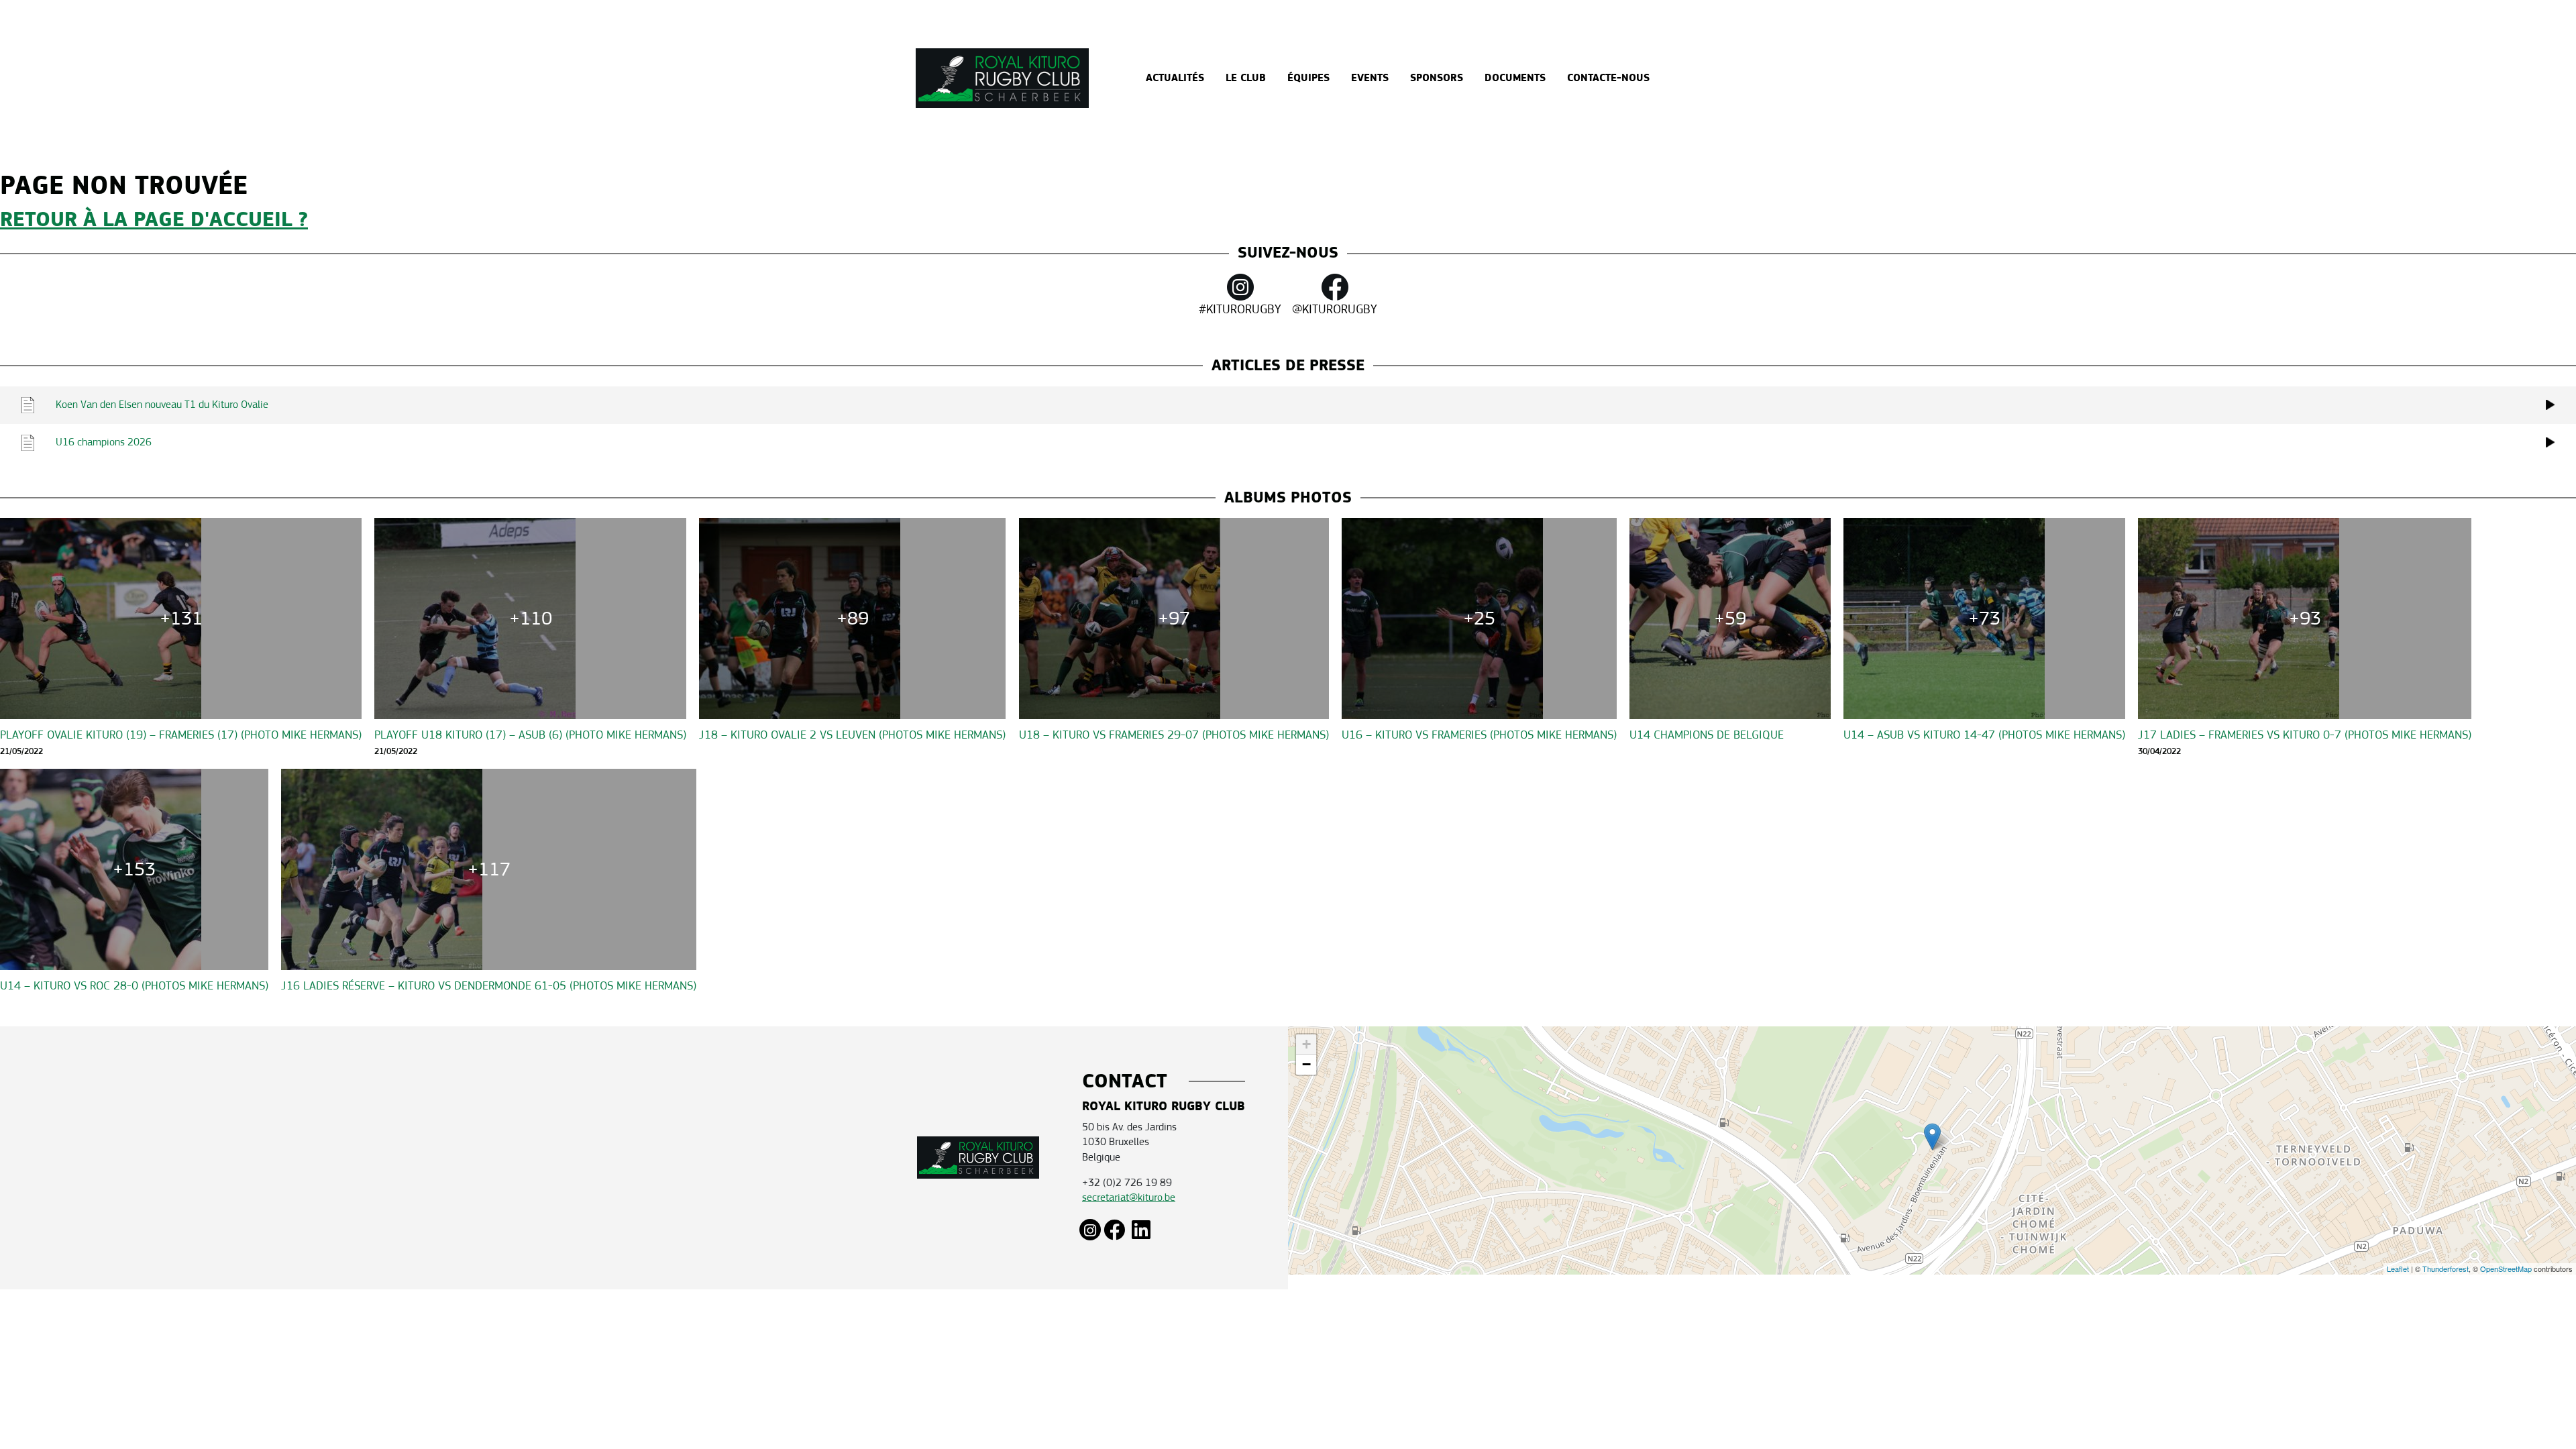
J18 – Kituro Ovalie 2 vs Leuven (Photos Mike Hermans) (852, 735)
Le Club (1246, 78)
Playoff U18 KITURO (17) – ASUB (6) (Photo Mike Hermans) (530, 735)
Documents (1515, 78)
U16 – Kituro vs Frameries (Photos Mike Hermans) (1479, 735)
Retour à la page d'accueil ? (154, 220)
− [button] (1306, 1064)
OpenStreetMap (2506, 1269)
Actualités (1175, 78)
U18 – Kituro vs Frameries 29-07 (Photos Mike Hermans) (1174, 735)
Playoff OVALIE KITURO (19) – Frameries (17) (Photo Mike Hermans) (181, 735)
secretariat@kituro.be (1129, 1197)
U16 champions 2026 (104, 442)
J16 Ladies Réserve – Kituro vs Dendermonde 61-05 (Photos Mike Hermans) (489, 986)
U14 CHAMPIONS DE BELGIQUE (1707, 735)
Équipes (1308, 78)
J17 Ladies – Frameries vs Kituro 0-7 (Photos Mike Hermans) (2305, 735)
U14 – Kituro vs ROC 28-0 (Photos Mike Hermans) (134, 986)
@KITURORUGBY (1335, 309)
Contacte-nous (1608, 78)
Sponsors (1437, 78)
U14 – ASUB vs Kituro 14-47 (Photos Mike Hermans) (1984, 735)
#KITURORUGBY (1240, 309)
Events (1370, 78)
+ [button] (1306, 1044)
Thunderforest (2446, 1269)
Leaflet (2398, 1269)
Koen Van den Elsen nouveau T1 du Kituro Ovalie (162, 404)
